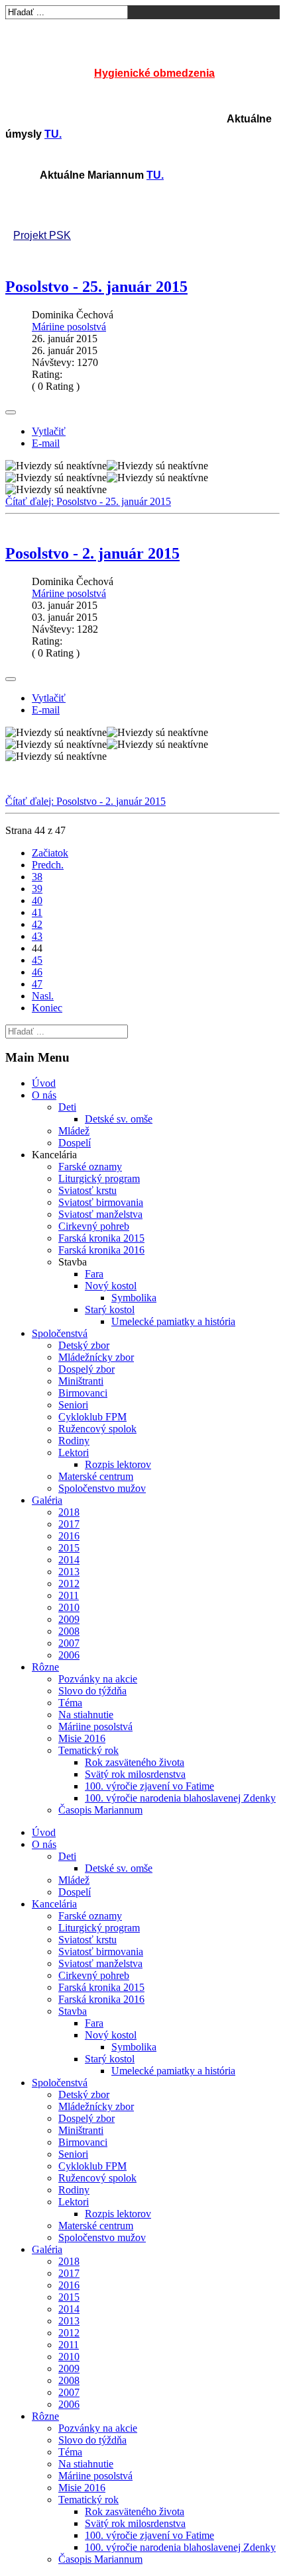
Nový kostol (111, 1286)
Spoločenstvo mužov (102, 1488)
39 (37, 889)
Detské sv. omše (119, 1119)
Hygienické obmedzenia (154, 73)
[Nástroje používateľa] (11, 412)
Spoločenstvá (60, 1333)
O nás (44, 1095)
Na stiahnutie (86, 1715)
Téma (70, 1703)
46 (37, 972)
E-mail (46, 443)
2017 (69, 1524)
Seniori (73, 1405)
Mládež (74, 1131)
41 (37, 912)
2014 (69, 1560)
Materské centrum (96, 1476)
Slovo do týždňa (92, 1691)
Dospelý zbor (86, 1369)
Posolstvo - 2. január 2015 (92, 553)
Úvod (44, 1083)
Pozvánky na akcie (98, 1679)
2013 (69, 1572)
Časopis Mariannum (100, 1810)
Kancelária (54, 1904)
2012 (69, 1584)
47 (37, 984)
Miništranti (81, 1381)
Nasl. (43, 996)
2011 (69, 1595)
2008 (69, 1631)
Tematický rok (88, 1750)
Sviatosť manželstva (100, 1214)
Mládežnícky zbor (96, 1357)
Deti (67, 1107)
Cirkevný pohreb (94, 1226)
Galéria (47, 1500)
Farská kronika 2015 (101, 1238)
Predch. (48, 865)
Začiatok (50, 853)
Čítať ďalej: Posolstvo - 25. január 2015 (88, 501)
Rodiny (74, 1441)
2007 (69, 1643)
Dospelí (75, 1143)
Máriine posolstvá (69, 327)
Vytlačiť (49, 431)
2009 (69, 1619)
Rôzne (45, 1667)
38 (37, 877)
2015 (69, 1548)
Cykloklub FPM (92, 1417)
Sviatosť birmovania (101, 1202)
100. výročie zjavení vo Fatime (149, 1786)
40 (37, 900)
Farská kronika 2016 (101, 1250)
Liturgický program (99, 1178)
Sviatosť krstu (87, 1190)
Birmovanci (83, 1393)
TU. (53, 134)
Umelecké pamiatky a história (173, 1321)
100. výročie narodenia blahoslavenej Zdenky (180, 1798)
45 (37, 960)
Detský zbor (84, 1345)
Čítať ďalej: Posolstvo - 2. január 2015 (85, 801)
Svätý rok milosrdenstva (135, 1774)
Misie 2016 (82, 1738)
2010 (69, 1607)
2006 (69, 1655)
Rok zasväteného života (135, 1762)
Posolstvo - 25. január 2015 (96, 287)
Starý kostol (110, 1310)
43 (37, 936)
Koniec (47, 1008)
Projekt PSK (42, 235)
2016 (69, 1536)
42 (37, 924)
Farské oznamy (90, 1167)
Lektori (74, 1452)
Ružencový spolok (97, 1429)
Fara (94, 1274)
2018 (69, 1512)
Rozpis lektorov (118, 1464)
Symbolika (134, 1298)
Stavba (73, 2011)
